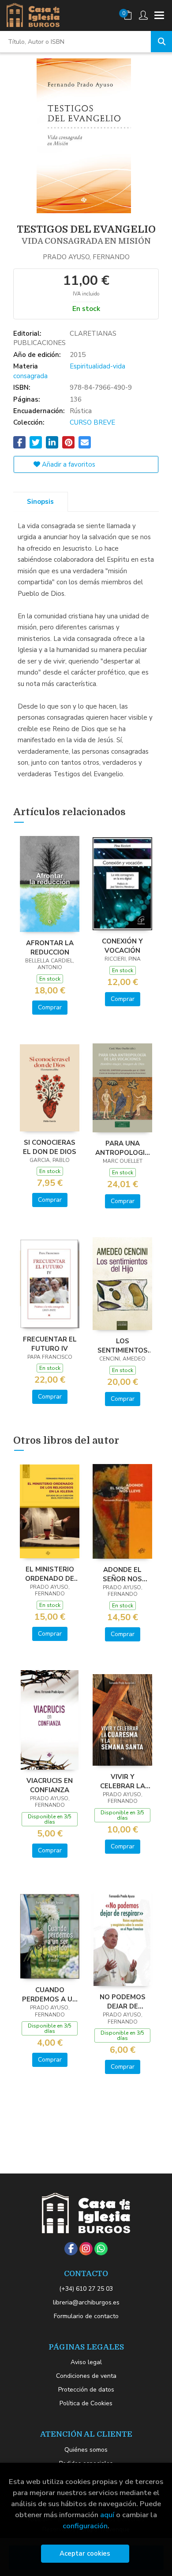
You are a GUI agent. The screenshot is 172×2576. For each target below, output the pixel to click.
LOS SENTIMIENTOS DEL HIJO (123, 1345)
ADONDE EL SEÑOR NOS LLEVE (122, 1574)
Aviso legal (86, 2362)
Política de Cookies (86, 2403)
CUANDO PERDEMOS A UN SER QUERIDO (50, 1994)
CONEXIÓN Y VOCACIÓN (122, 946)
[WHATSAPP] (101, 2249)
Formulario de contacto (86, 2316)
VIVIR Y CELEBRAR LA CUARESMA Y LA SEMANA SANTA (122, 1781)
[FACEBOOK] (71, 2249)
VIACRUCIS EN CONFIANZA (50, 1785)
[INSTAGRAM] (86, 2249)
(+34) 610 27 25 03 (86, 2289)
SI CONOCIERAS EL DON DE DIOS (50, 1147)
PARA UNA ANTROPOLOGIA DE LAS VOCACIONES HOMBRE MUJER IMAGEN (122, 1148)
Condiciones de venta (86, 2376)
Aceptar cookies (85, 2553)
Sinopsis (40, 502)
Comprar (50, 1007)
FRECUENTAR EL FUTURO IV (50, 1344)
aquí (107, 2515)
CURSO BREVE (92, 422)
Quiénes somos (86, 2450)
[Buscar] (161, 42)
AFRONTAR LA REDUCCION (50, 947)
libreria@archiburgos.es (86, 2302)
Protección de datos (86, 2390)
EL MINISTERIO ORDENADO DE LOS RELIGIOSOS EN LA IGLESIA (50, 1574)
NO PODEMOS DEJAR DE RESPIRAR (123, 2001)
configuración (85, 2526)
